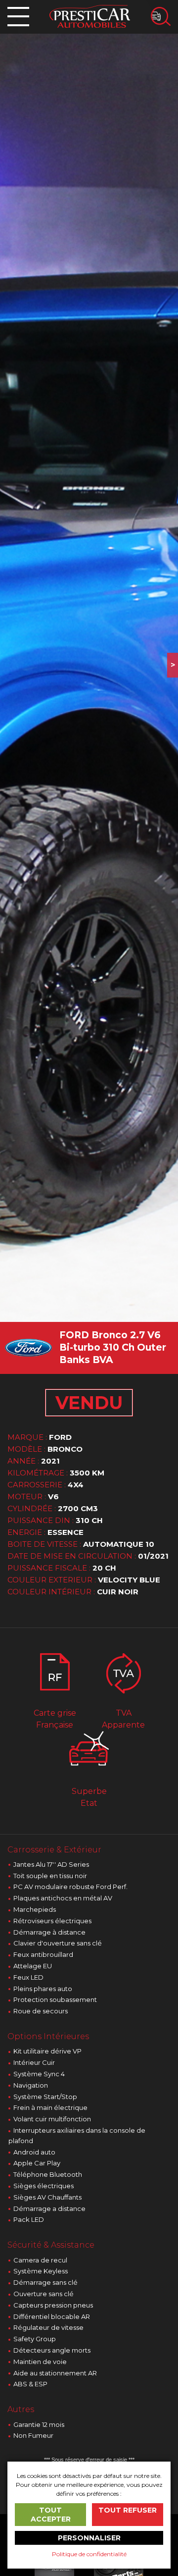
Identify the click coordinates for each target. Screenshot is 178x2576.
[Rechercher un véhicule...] (161, 16)
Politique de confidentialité (89, 2554)
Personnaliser (89, 2538)
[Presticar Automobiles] (90, 16)
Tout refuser (128, 2510)
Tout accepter (51, 2515)
